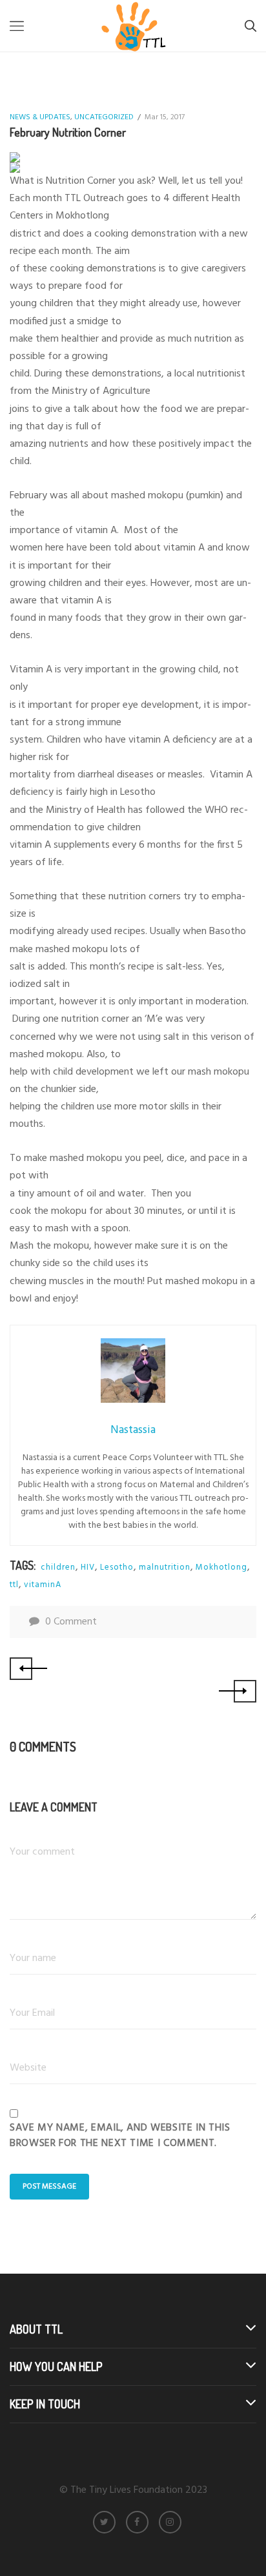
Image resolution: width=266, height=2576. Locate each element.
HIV (88, 1567)
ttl (14, 1585)
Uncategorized (104, 117)
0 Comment (71, 1622)
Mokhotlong (221, 1567)
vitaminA (43, 1585)
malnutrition (165, 1567)
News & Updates (40, 117)
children (58, 1567)
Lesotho (117, 1567)
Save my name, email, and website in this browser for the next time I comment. (120, 2136)
